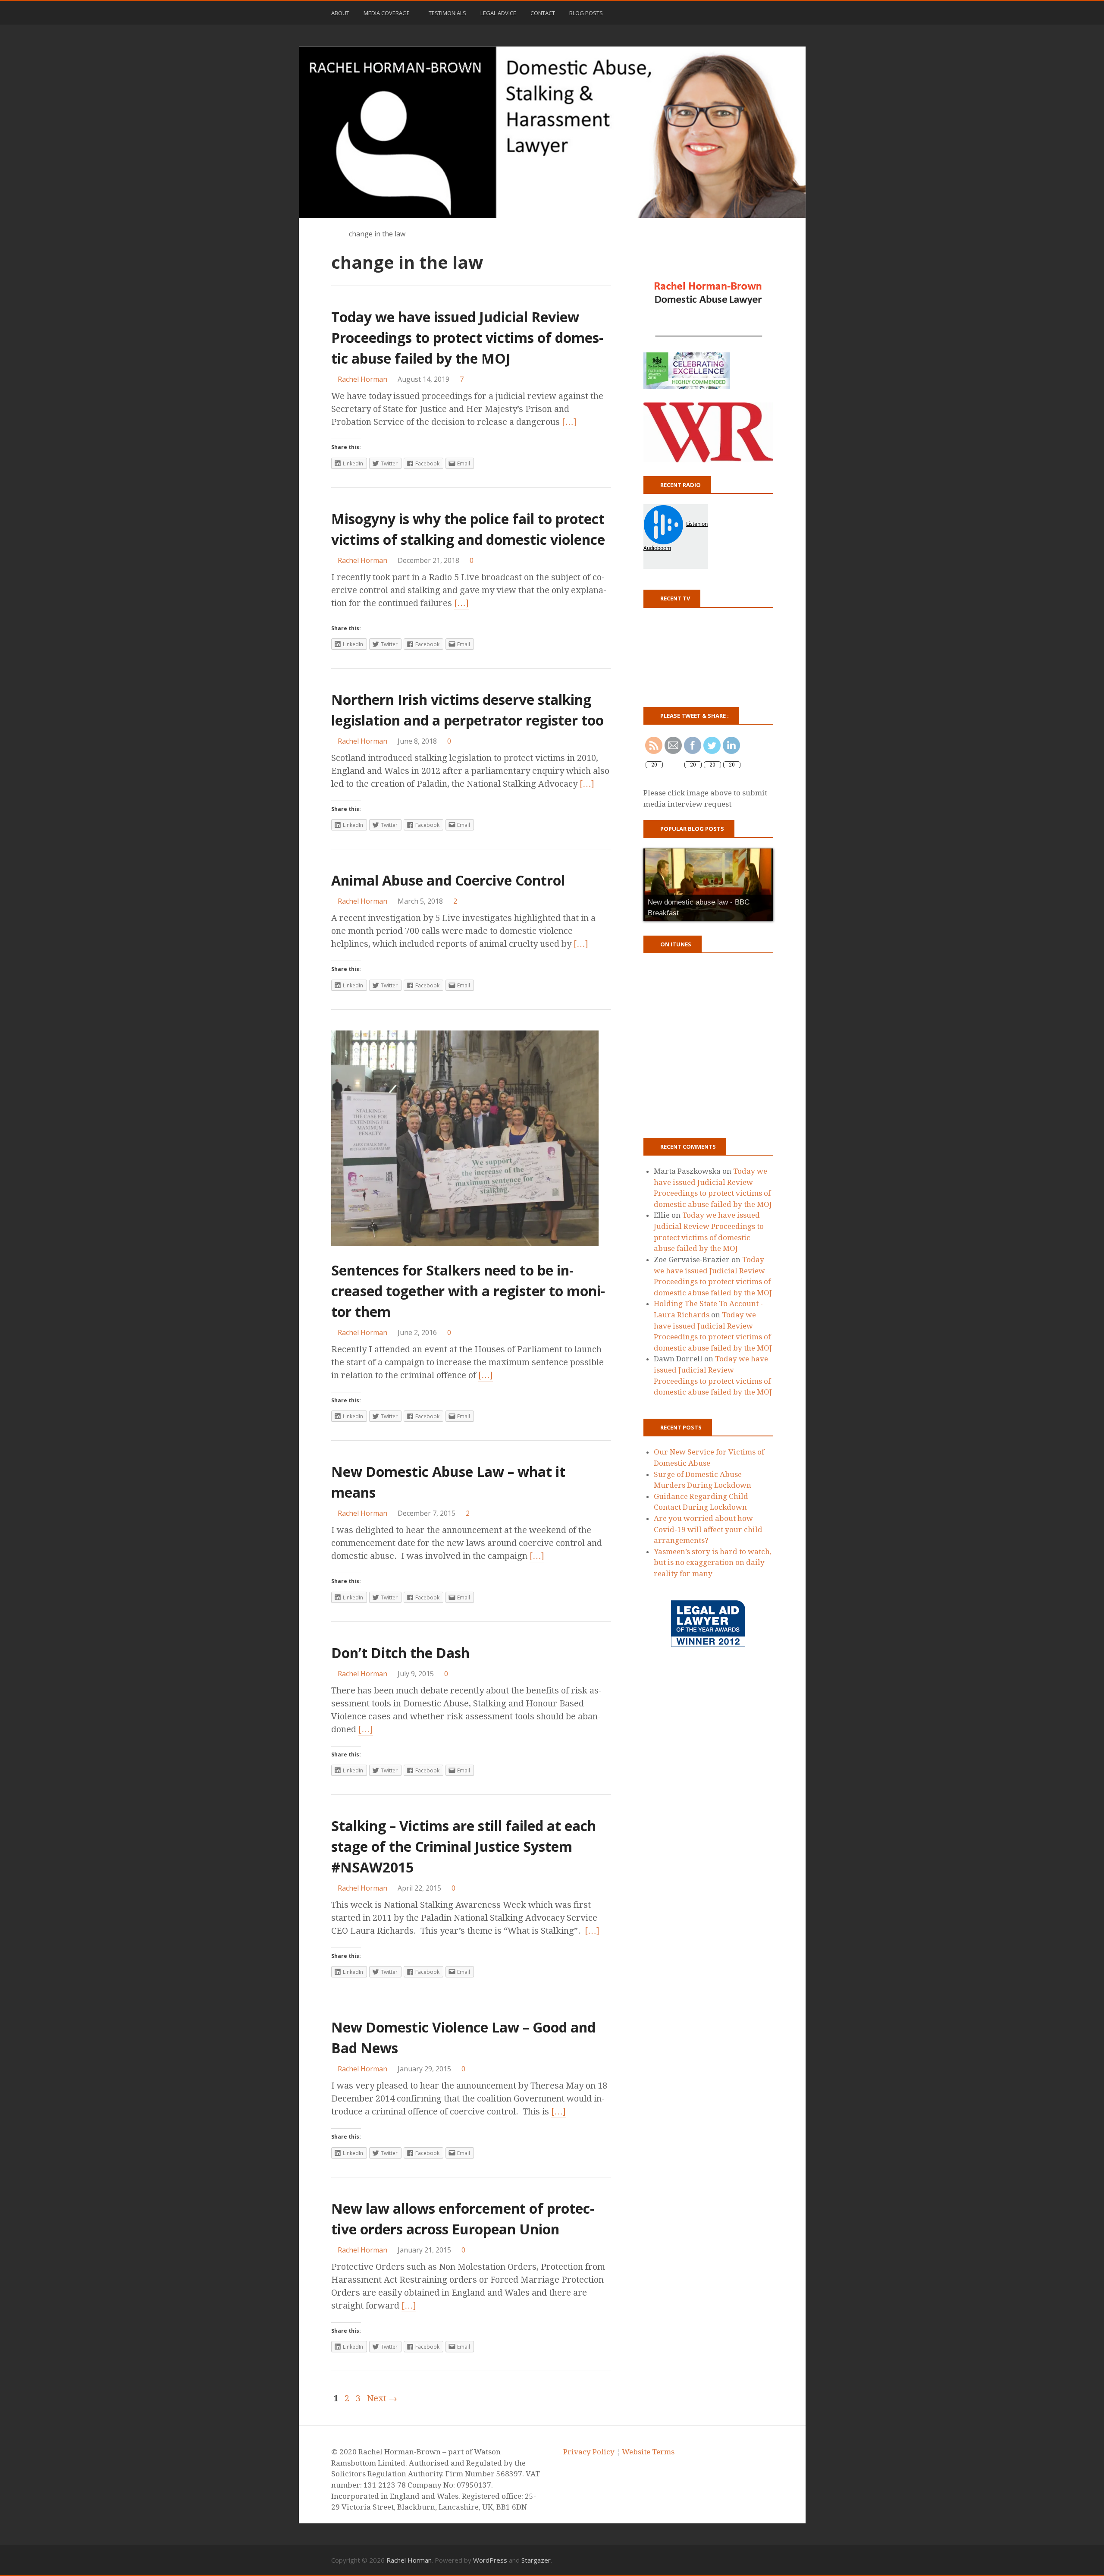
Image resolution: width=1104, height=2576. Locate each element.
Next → (382, 2398)
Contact (543, 13)
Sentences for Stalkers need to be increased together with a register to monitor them (468, 1291)
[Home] (335, 234)
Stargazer (536, 2560)
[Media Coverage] (722, 2560)
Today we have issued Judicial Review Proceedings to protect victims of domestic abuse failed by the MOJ (467, 338)
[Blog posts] (768, 2560)
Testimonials (447, 13)
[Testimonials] (733, 2560)
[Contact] (757, 2560)
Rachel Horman (409, 2560)
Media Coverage (387, 13)
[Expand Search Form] (777, 12)
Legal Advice (498, 13)
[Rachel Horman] (552, 132)
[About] (710, 2560)
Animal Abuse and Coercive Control (448, 880)
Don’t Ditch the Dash (400, 1653)
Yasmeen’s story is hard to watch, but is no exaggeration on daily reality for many (713, 1563)
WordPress (490, 2560)
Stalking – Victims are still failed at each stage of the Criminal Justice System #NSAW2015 (464, 1846)
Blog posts (586, 13)
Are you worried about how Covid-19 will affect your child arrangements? (708, 1529)
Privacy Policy (589, 2452)
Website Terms (648, 2452)
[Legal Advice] (745, 2560)
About (340, 13)
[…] (569, 422)
